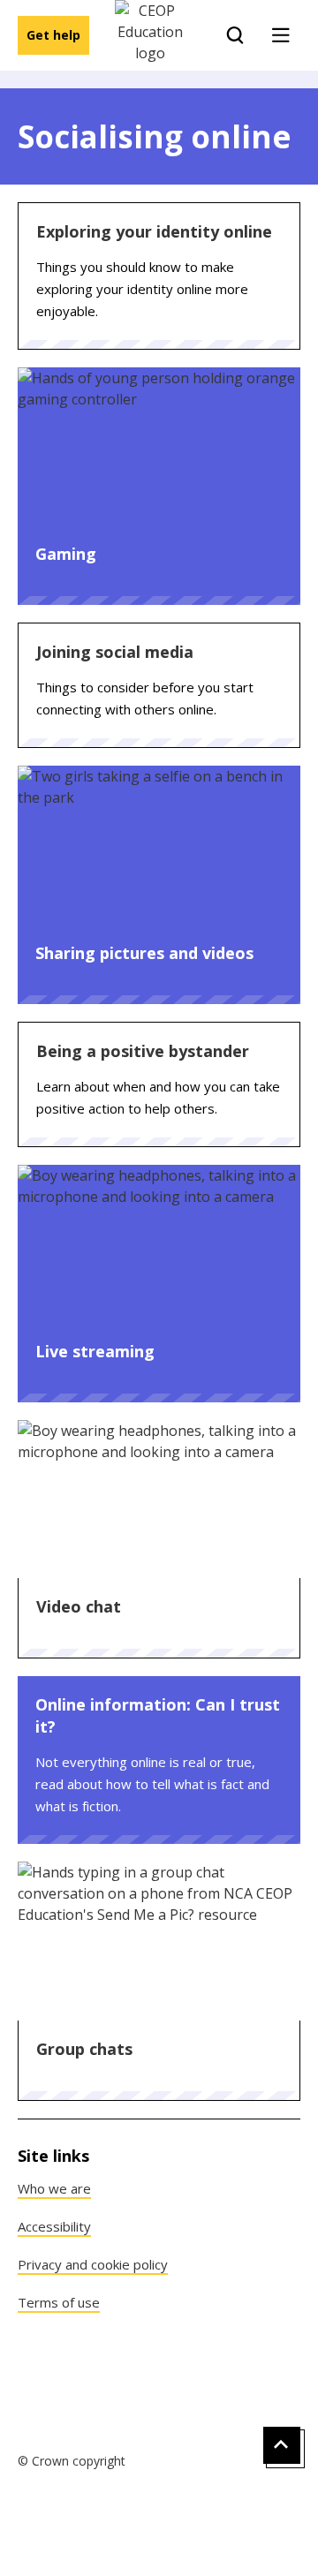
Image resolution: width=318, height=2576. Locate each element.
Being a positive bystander (143, 1051)
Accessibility (54, 2226)
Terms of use (59, 2302)
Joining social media (115, 652)
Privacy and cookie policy (93, 2264)
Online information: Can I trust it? (158, 1715)
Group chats (84, 2049)
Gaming (66, 554)
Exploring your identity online (154, 231)
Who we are (54, 2188)
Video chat (79, 1606)
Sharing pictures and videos (144, 953)
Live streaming (95, 1351)
